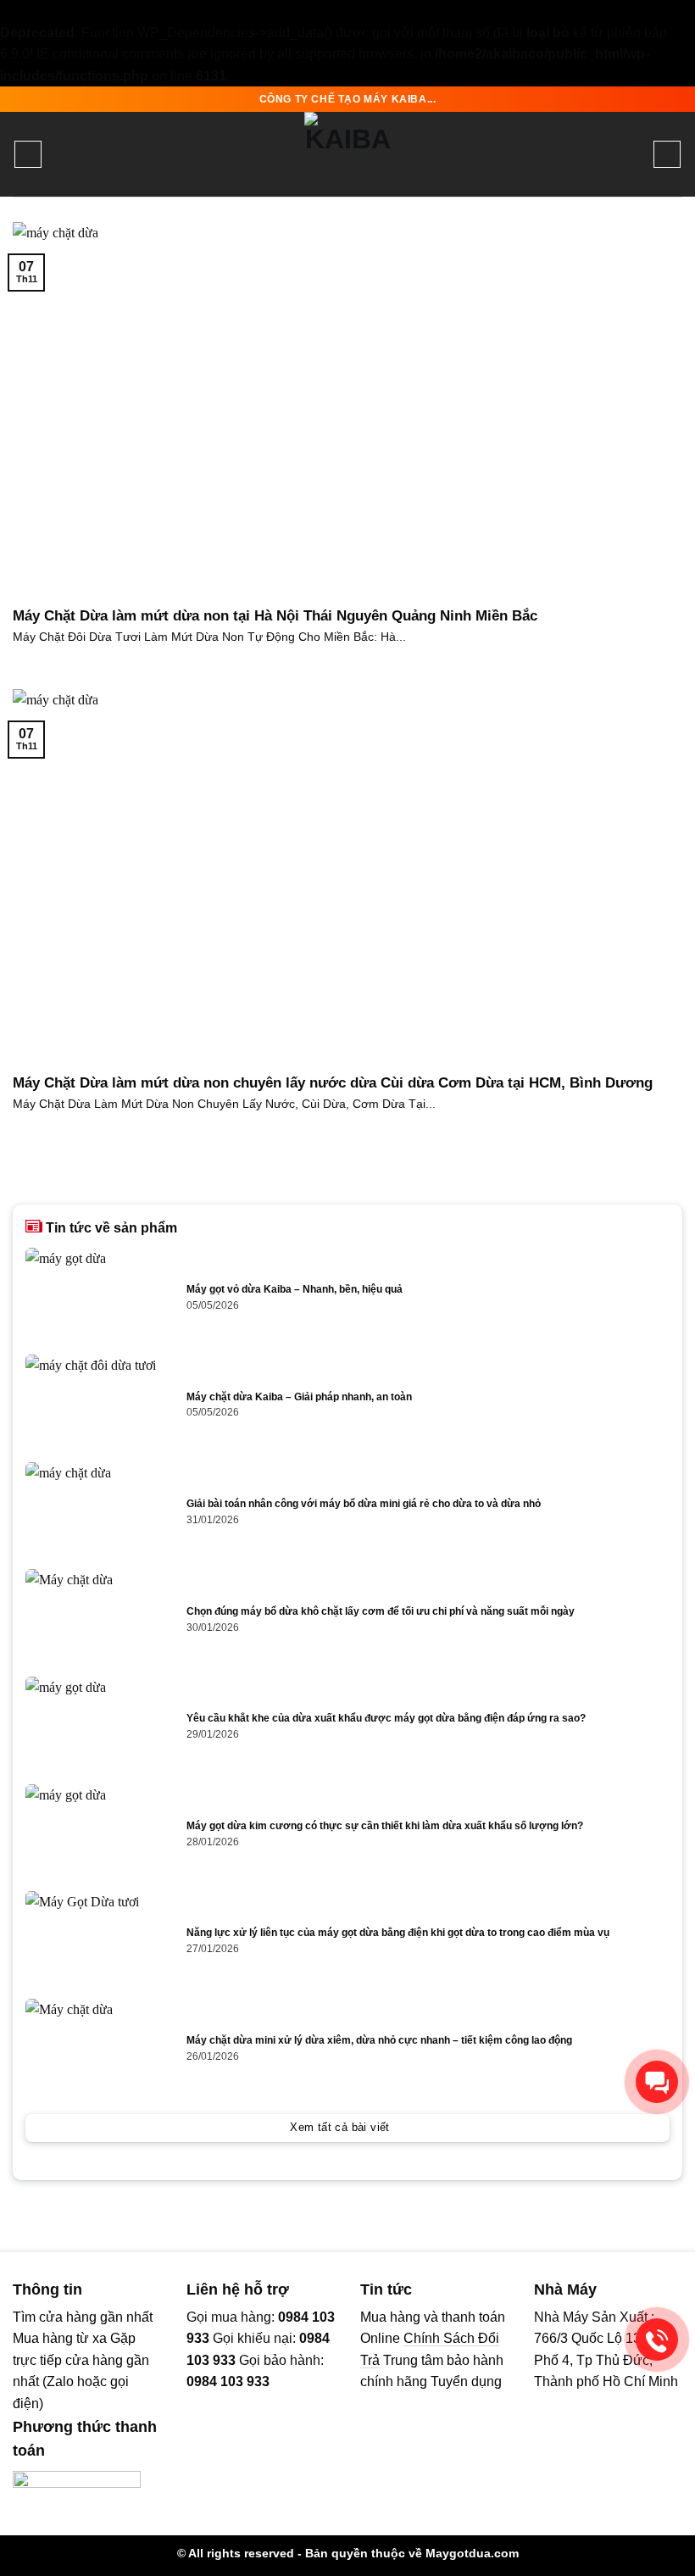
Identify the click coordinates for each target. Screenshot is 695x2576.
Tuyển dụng (466, 2381)
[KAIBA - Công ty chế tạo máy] (347, 154)
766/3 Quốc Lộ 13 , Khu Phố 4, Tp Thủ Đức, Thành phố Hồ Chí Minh (606, 2360)
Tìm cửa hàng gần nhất (83, 2317)
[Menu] (28, 154)
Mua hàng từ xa (60, 2338)
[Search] (667, 154)
